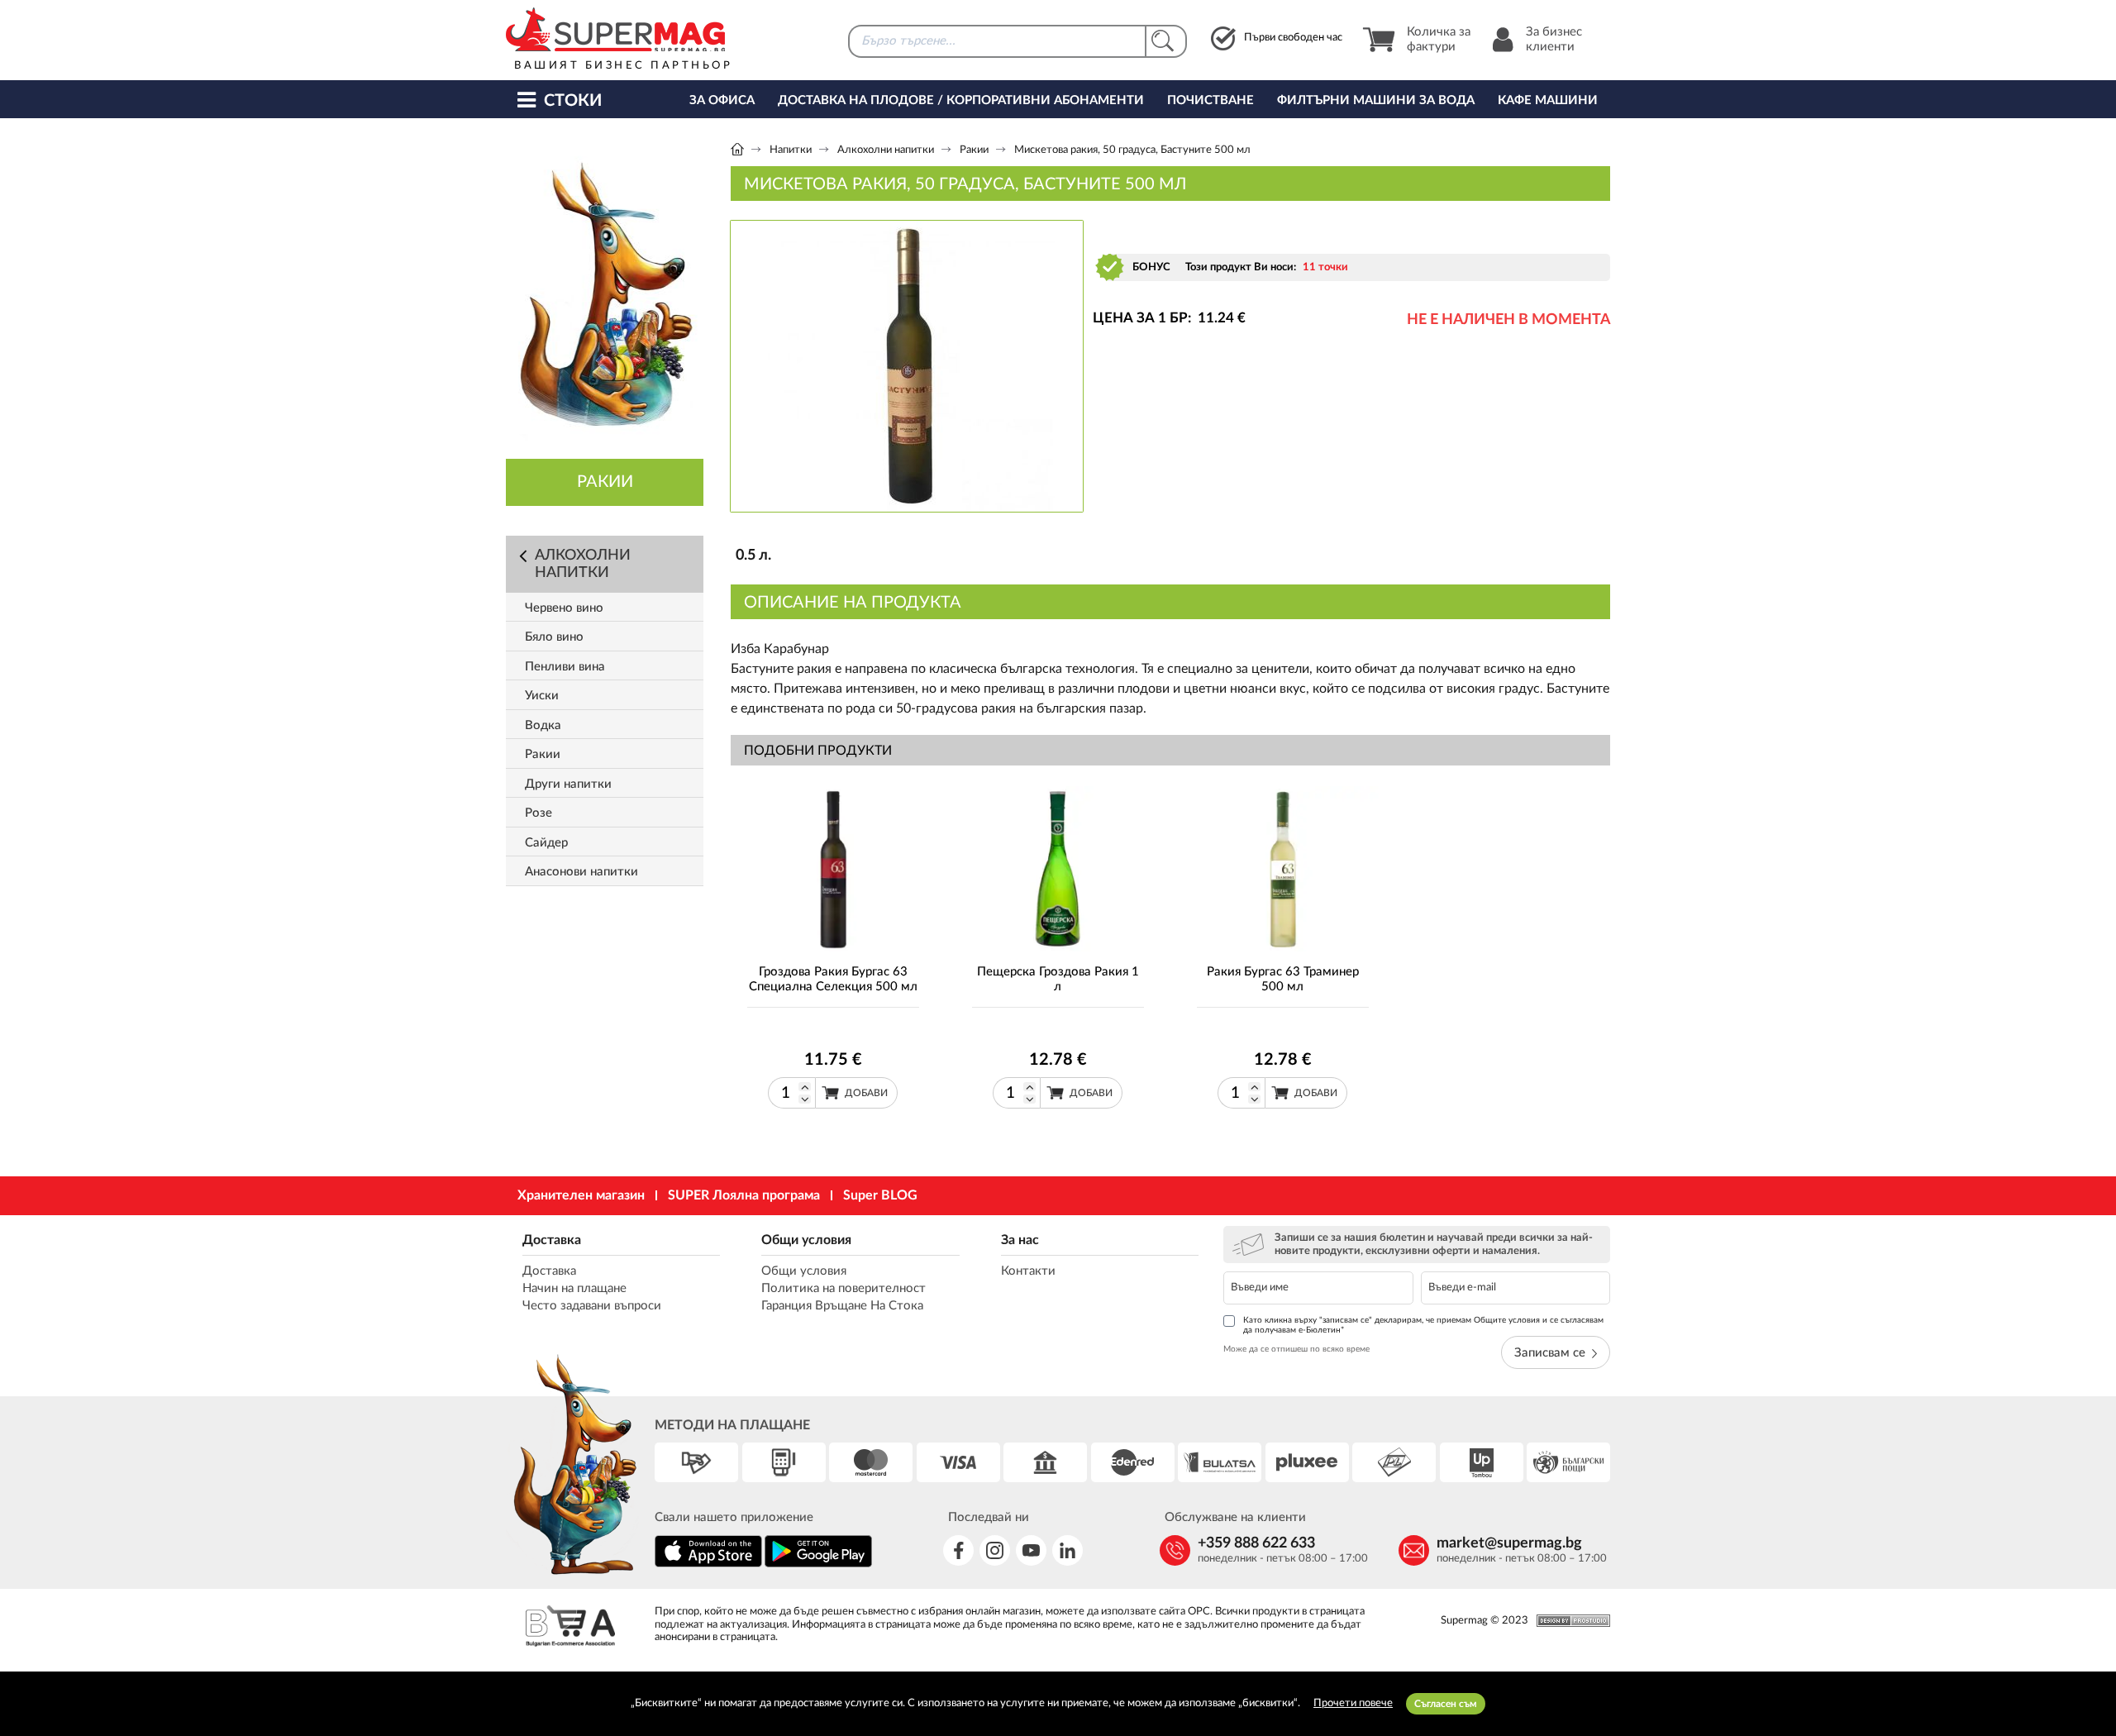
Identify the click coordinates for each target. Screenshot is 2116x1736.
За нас (1020, 1240)
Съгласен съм (1446, 1704)
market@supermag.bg (1509, 1543)
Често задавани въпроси (592, 1306)
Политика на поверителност (844, 1288)
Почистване (1211, 100)
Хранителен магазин (581, 1195)
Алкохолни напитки (886, 150)
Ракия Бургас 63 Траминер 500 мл (1283, 979)
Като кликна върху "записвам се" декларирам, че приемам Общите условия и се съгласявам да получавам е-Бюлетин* (1423, 1325)
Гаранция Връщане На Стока (842, 1306)
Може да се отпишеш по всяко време (1296, 1349)
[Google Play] (818, 1564)
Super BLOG (880, 1195)
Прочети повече (1353, 1703)
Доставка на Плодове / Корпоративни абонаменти (961, 100)
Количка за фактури (1439, 39)
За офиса (722, 100)
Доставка (552, 1240)
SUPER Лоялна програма (744, 1195)
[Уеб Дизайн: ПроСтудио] (1569, 1621)
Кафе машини (1548, 100)
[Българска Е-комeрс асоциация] (570, 1628)
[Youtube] (1031, 1550)
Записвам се (1550, 1353)
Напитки (791, 150)
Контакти (1028, 1271)
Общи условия (806, 1240)
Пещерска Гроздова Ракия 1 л (1058, 979)
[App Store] (708, 1564)
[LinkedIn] (1068, 1550)
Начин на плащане (574, 1288)
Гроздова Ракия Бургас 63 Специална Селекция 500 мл (833, 979)
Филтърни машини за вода (1376, 100)
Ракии (974, 150)
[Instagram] (995, 1550)
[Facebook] (958, 1550)
